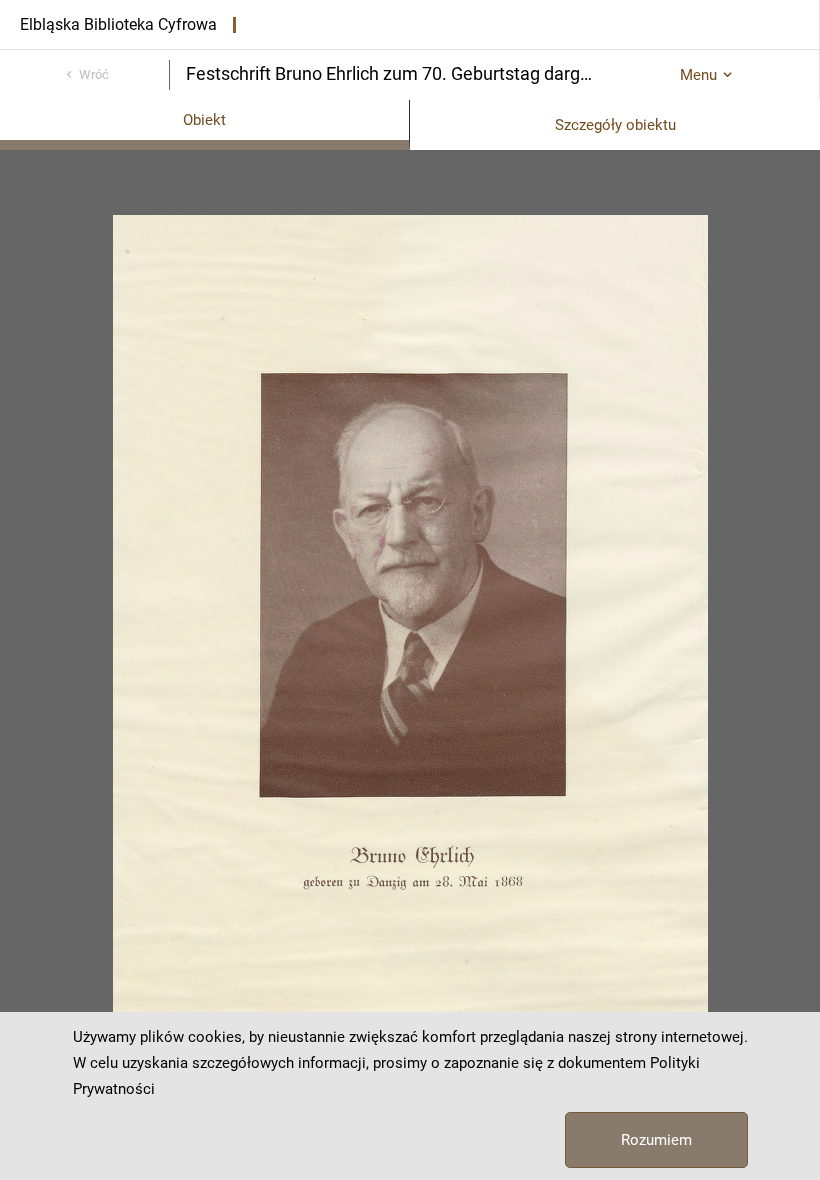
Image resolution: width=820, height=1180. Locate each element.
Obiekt (204, 120)
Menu (698, 75)
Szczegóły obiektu (615, 125)
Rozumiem (656, 1140)
